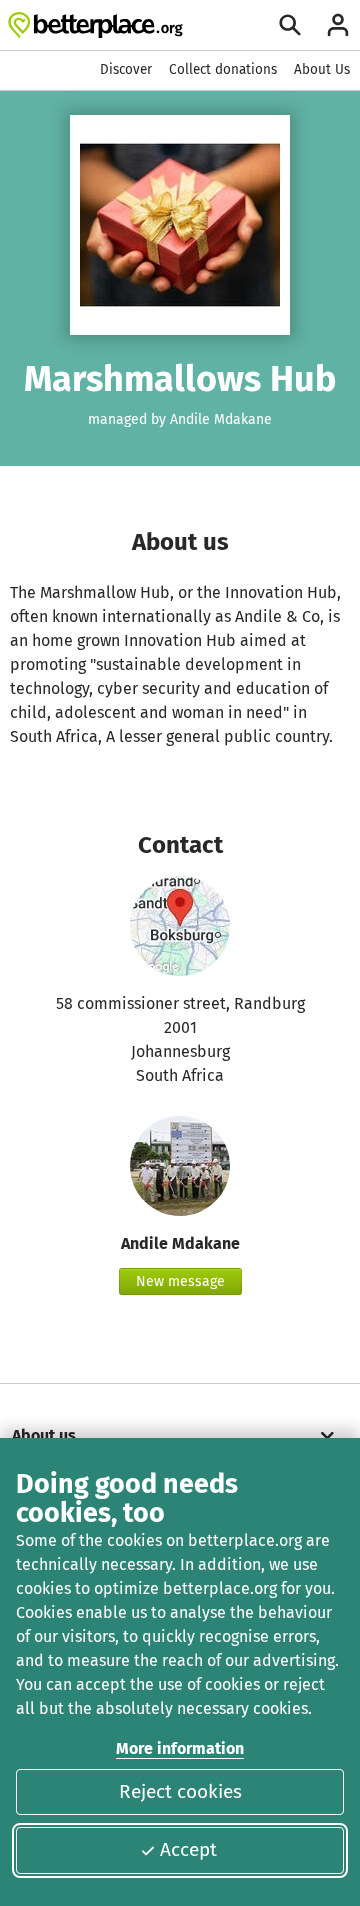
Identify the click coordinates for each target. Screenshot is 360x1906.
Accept (188, 1849)
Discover (126, 69)
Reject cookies (180, 1791)
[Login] (338, 25)
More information (180, 1748)
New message (180, 1281)
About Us (322, 69)
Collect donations (223, 69)
